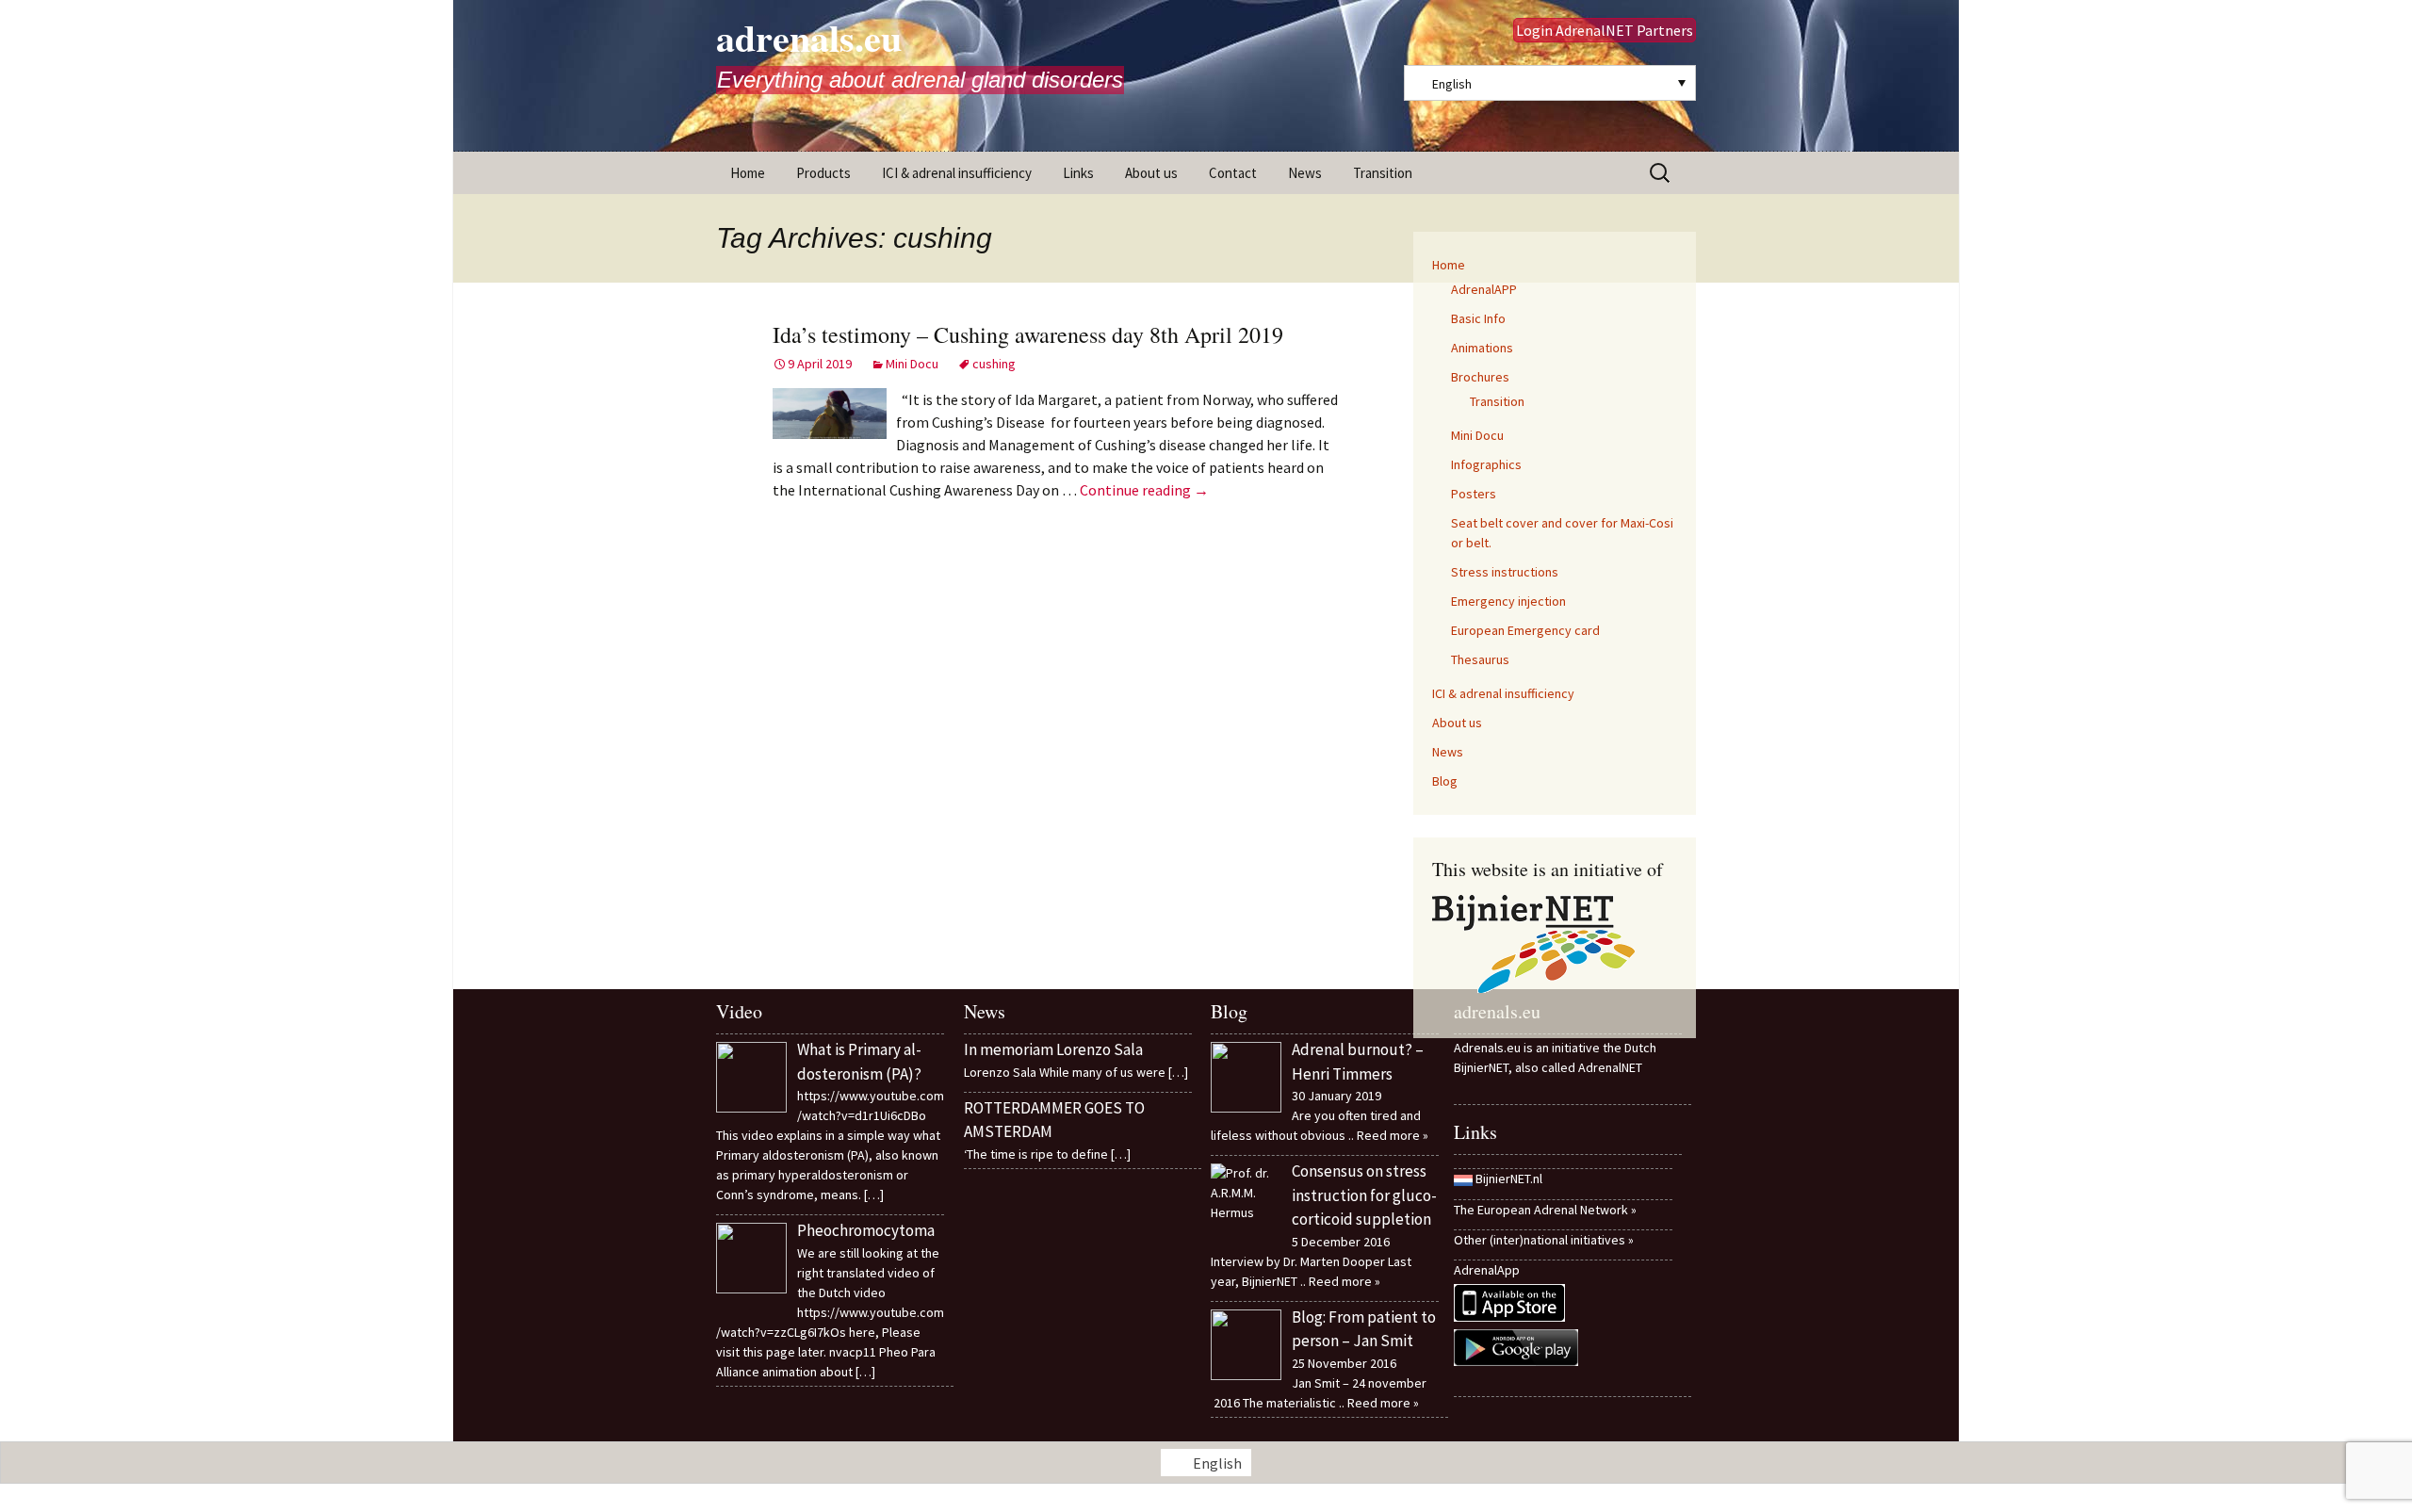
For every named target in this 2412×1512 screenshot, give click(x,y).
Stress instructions (1505, 572)
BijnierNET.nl (1509, 1179)
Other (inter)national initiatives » (1544, 1240)
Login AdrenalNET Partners (1605, 30)
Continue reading (1144, 490)
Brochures (1480, 377)
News (1305, 173)
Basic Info (1478, 318)
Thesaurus (1480, 659)
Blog (1445, 781)
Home (748, 173)
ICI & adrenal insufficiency (957, 173)
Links (1078, 173)
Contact (1233, 173)
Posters (1474, 494)
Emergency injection (1508, 601)
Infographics (1486, 464)
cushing (994, 364)
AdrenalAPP (1484, 289)
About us (1151, 173)
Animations (1482, 348)
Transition (1383, 173)
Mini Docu (912, 364)
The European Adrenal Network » (1545, 1210)
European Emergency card (1525, 630)
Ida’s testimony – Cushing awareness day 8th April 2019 (1028, 334)
